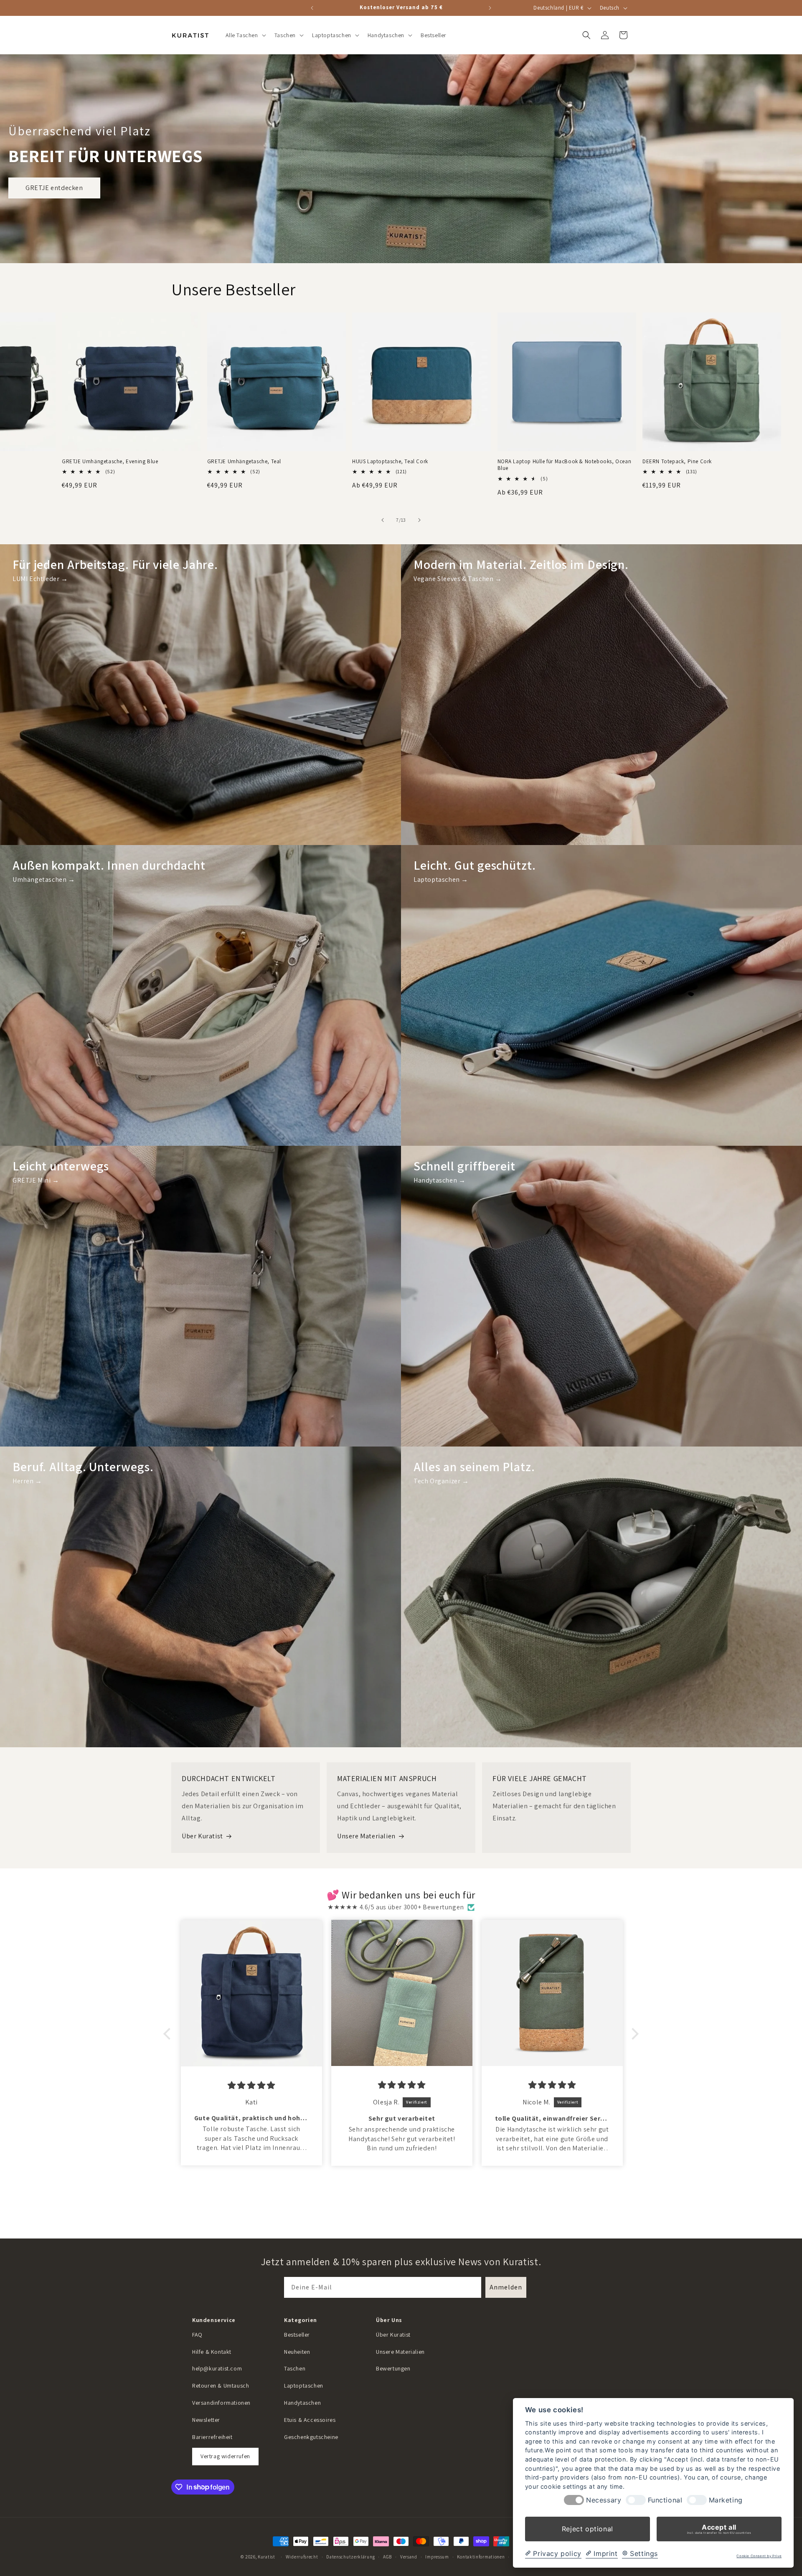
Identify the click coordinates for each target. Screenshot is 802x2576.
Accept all (719, 2529)
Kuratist (266, 2557)
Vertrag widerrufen (225, 2456)
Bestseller (297, 2335)
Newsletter (206, 2420)
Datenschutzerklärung (350, 2556)
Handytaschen (302, 2403)
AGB (387, 2556)
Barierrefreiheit (212, 2437)
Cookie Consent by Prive (759, 2556)
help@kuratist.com (217, 2368)
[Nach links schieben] (383, 520)
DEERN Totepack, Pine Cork (677, 462)
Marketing (726, 2500)
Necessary (604, 2500)
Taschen (295, 2368)
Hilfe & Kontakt (212, 2352)
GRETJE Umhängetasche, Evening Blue (110, 462)
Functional (665, 2500)
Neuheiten (297, 2352)
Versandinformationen (221, 2403)
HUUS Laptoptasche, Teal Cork (390, 462)
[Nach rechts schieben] (419, 520)
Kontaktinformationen (481, 2556)
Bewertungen (393, 2368)
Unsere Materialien (366, 1836)
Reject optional (588, 2529)
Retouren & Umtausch (221, 2386)
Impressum (437, 2556)
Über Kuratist (202, 1836)
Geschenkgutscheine (311, 2437)
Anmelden (506, 2287)
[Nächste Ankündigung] (490, 8)
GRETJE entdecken (54, 188)
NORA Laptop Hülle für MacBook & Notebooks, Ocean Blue (565, 465)
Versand (409, 2556)
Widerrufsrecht (302, 2556)
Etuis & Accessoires (310, 2420)
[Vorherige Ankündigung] (312, 8)
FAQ (197, 2335)
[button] (245, 35)
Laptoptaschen (304, 2386)
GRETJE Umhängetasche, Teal (244, 462)
